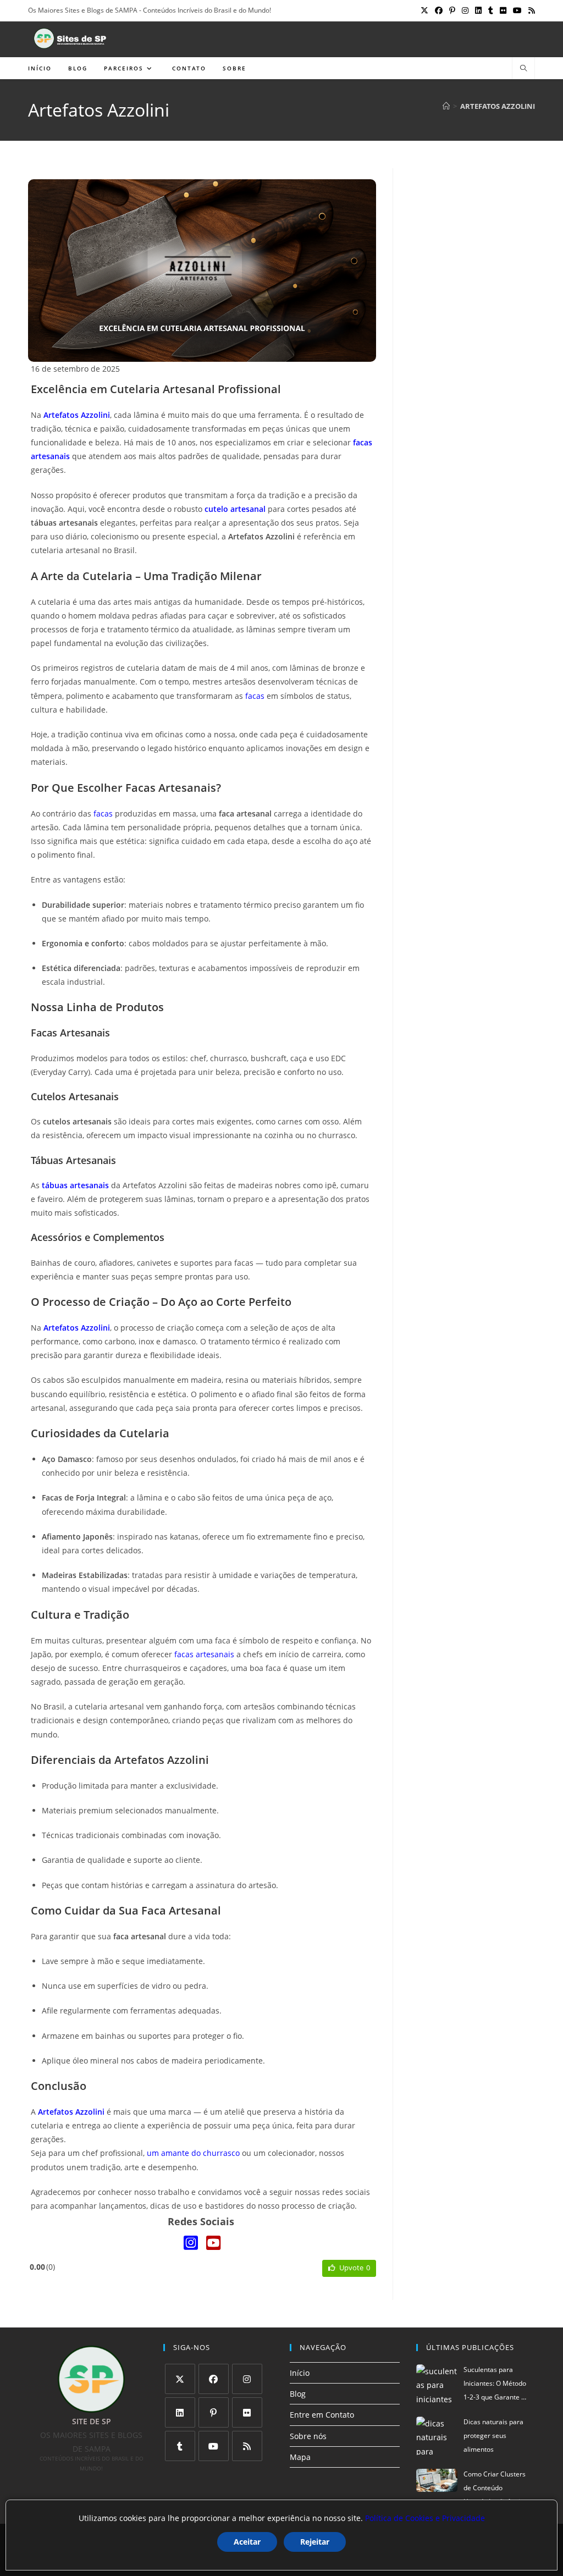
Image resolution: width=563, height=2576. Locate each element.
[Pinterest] (214, 2412)
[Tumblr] (180, 2446)
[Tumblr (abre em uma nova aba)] (491, 10)
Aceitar (247, 2542)
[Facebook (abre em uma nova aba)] (439, 10)
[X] (180, 2379)
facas (255, 696)
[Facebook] (214, 2379)
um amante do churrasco (193, 2153)
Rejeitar (315, 2542)
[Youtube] (214, 2446)
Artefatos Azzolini (498, 106)
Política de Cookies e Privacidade (425, 2518)
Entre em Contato (322, 2415)
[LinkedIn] (180, 2412)
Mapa (300, 2457)
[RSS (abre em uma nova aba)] (530, 10)
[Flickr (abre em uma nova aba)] (503, 10)
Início (300, 2373)
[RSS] (247, 2446)
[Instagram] (191, 2243)
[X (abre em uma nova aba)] (424, 10)
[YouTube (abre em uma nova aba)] (517, 10)
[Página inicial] (446, 106)
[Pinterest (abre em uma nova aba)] (452, 10)
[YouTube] (213, 2243)
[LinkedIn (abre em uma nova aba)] (478, 10)
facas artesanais (204, 1654)
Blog (298, 2394)
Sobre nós (308, 2436)
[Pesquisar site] (523, 69)
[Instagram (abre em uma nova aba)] (465, 10)
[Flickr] (247, 2412)
